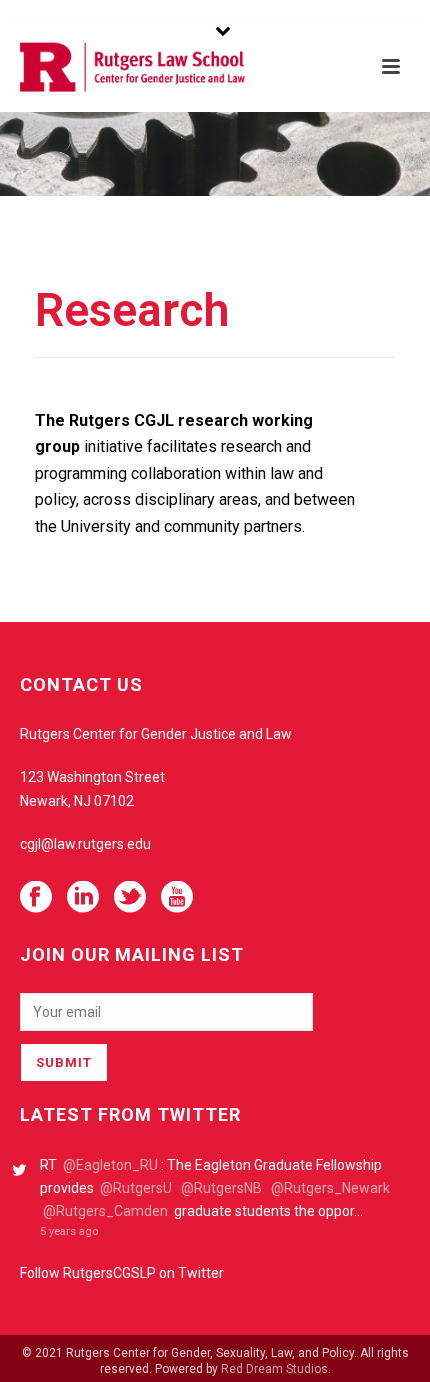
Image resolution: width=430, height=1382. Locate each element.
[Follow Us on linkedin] (83, 898)
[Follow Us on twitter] (130, 898)
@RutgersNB (221, 1188)
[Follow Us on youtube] (177, 898)
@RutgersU (136, 1188)
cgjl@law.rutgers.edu (85, 844)
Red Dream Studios (274, 1369)
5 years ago (69, 1231)
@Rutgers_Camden (105, 1211)
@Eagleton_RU (110, 1165)
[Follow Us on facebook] (36, 898)
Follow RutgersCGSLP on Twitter (122, 1273)
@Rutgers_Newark (330, 1188)
